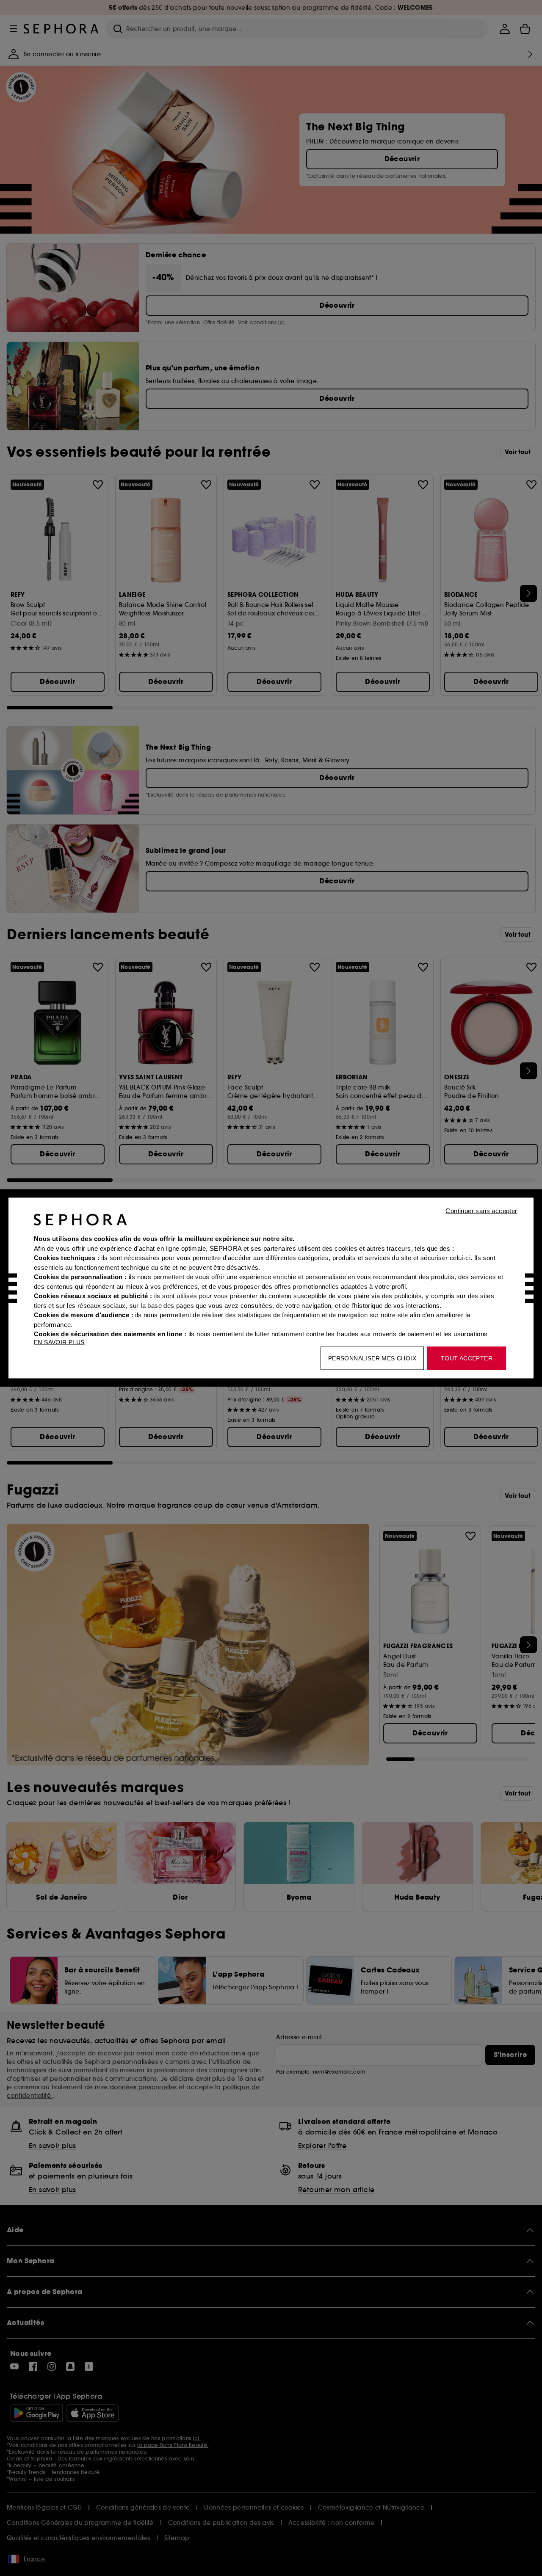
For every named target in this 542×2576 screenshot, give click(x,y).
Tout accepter (467, 1358)
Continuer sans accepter (481, 1211)
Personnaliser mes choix (372, 1358)
